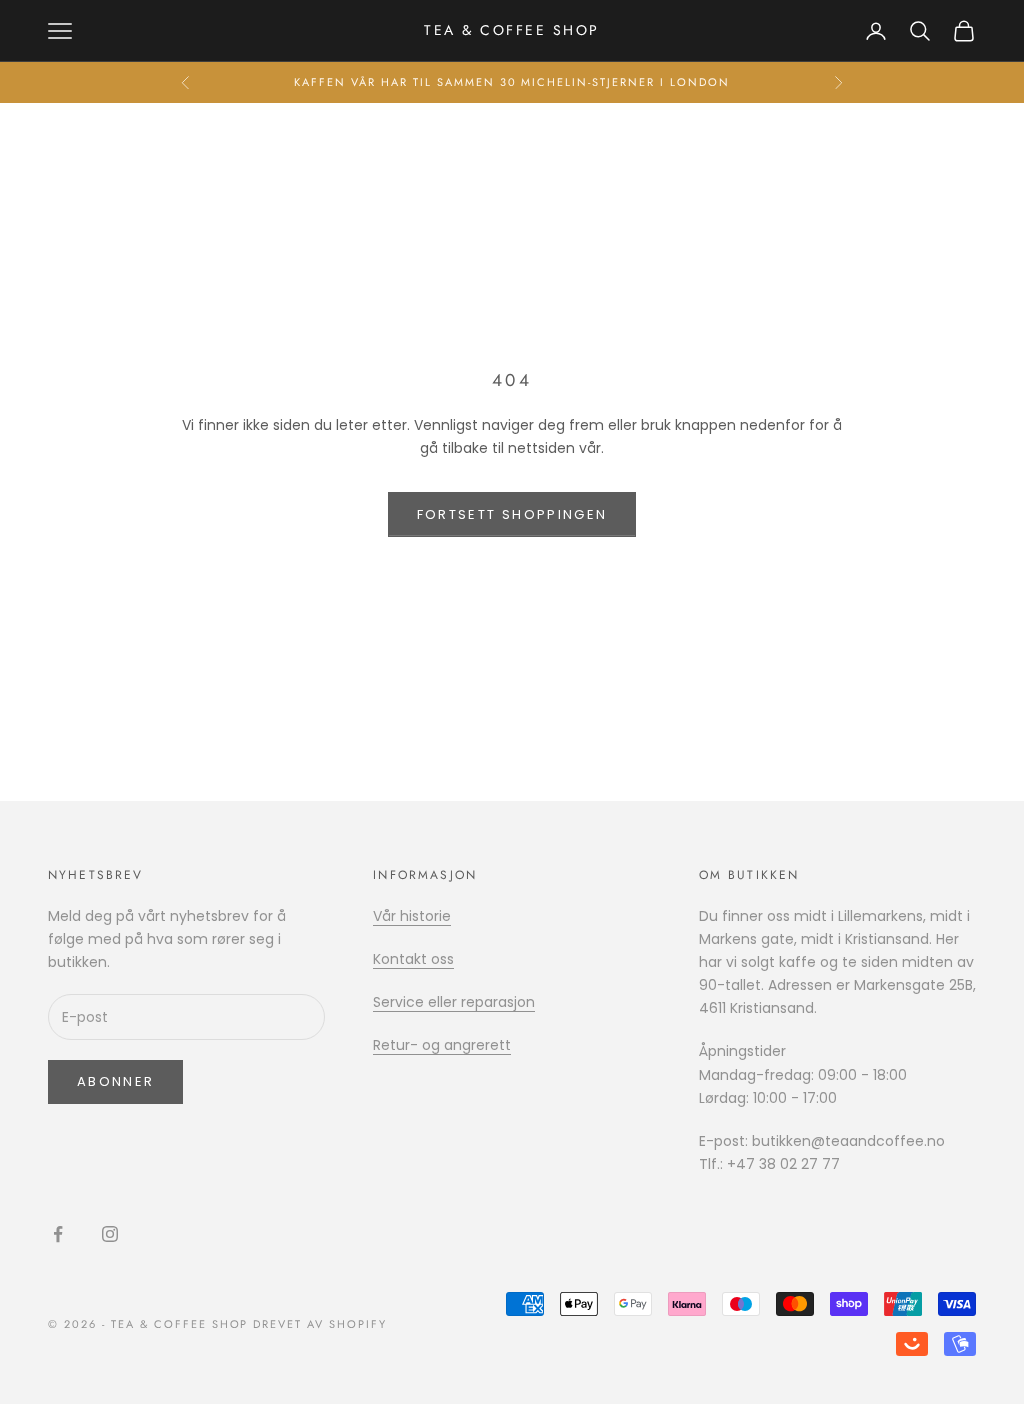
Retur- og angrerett (442, 1045)
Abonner (115, 1081)
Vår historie (412, 916)
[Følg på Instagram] (110, 1234)
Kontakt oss (413, 959)
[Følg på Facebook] (58, 1234)
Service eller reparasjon (454, 1002)
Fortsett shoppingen (512, 514)
